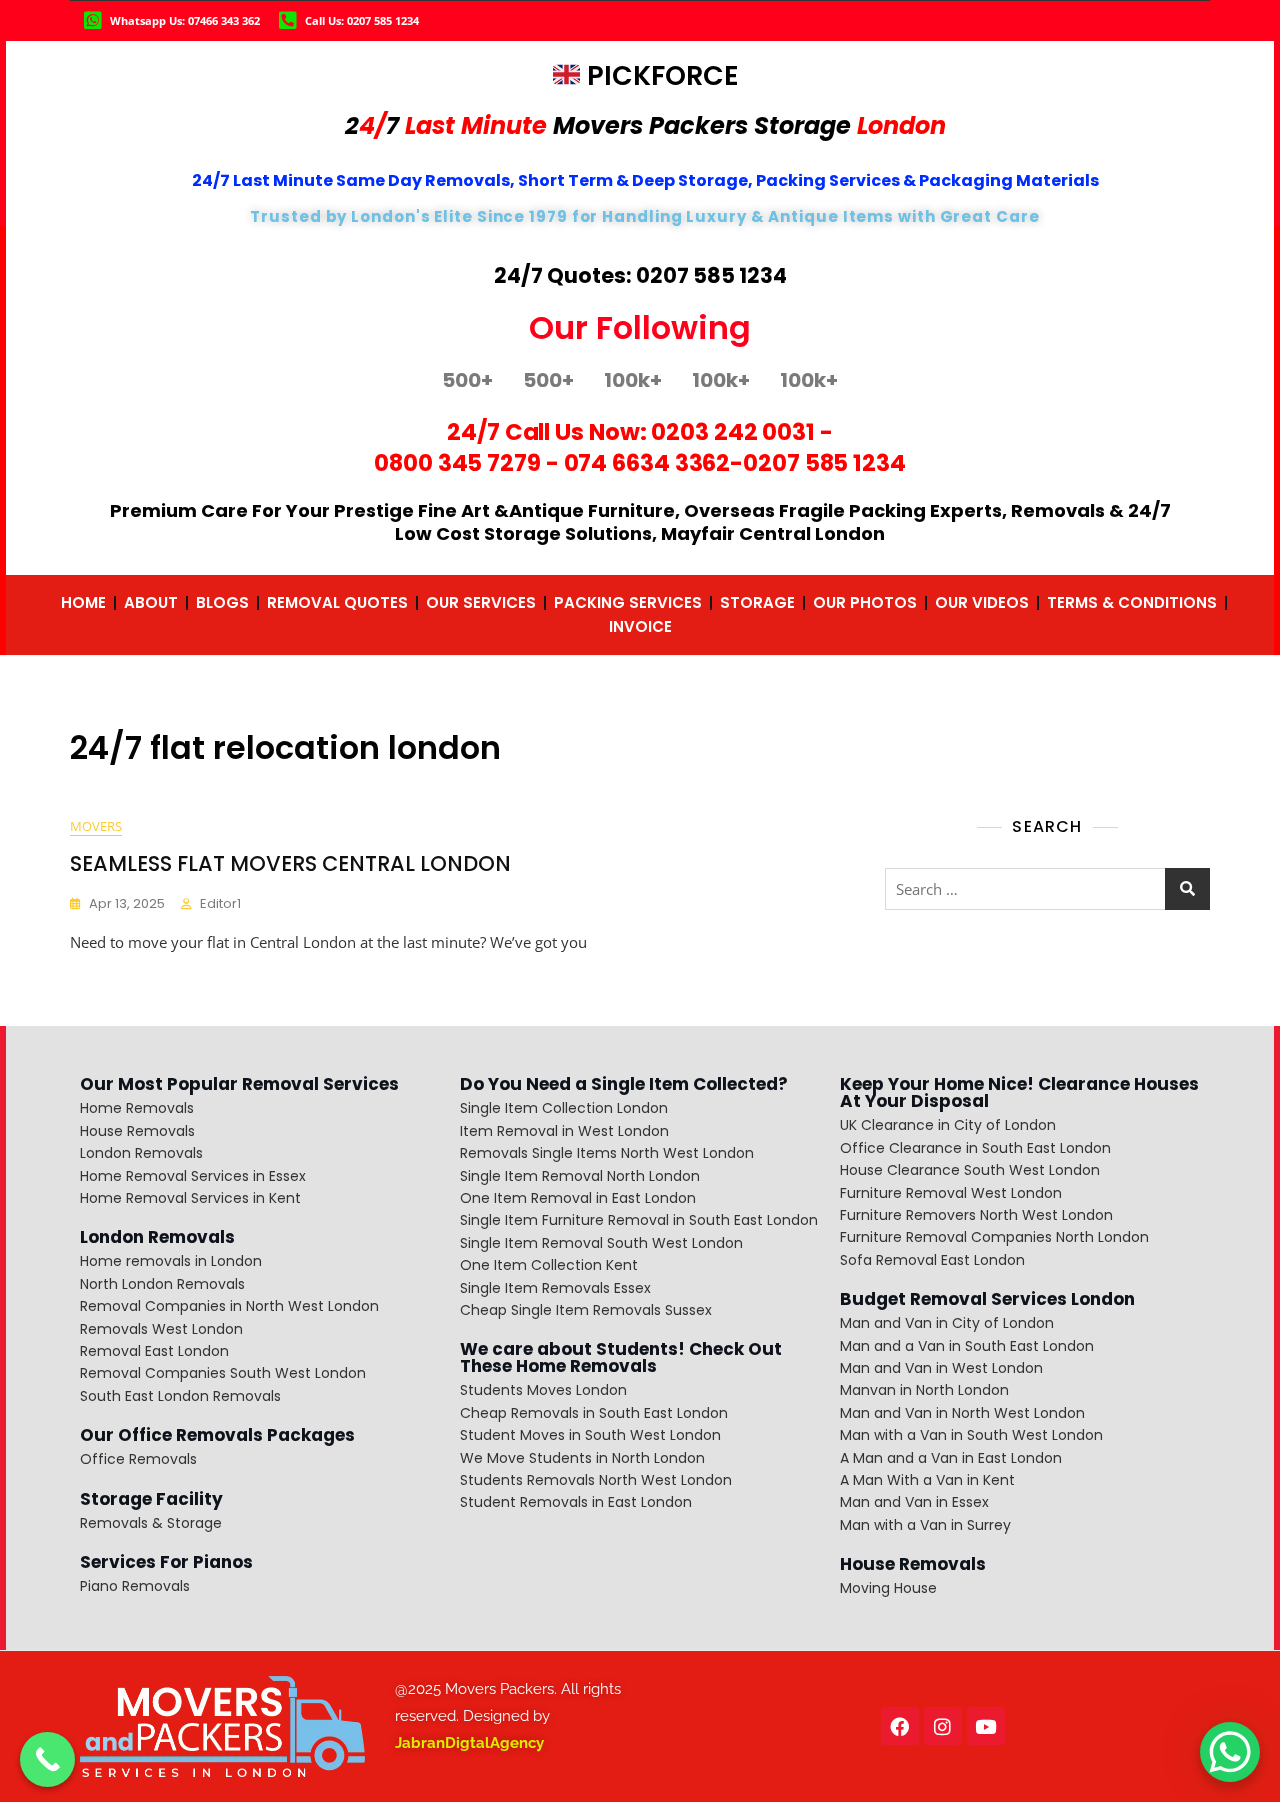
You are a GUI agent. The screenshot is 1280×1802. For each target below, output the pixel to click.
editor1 (220, 903)
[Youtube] (986, 1726)
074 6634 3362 (647, 463)
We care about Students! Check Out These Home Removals (621, 1357)
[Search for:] (1047, 889)
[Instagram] (943, 1726)
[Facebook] (900, 1726)
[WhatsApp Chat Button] (1230, 1752)
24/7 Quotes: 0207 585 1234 (640, 275)
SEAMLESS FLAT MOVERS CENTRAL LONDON (290, 863)
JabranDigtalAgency (469, 1743)
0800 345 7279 (457, 463)
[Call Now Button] (47, 1759)
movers (96, 826)
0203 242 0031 (733, 432)
